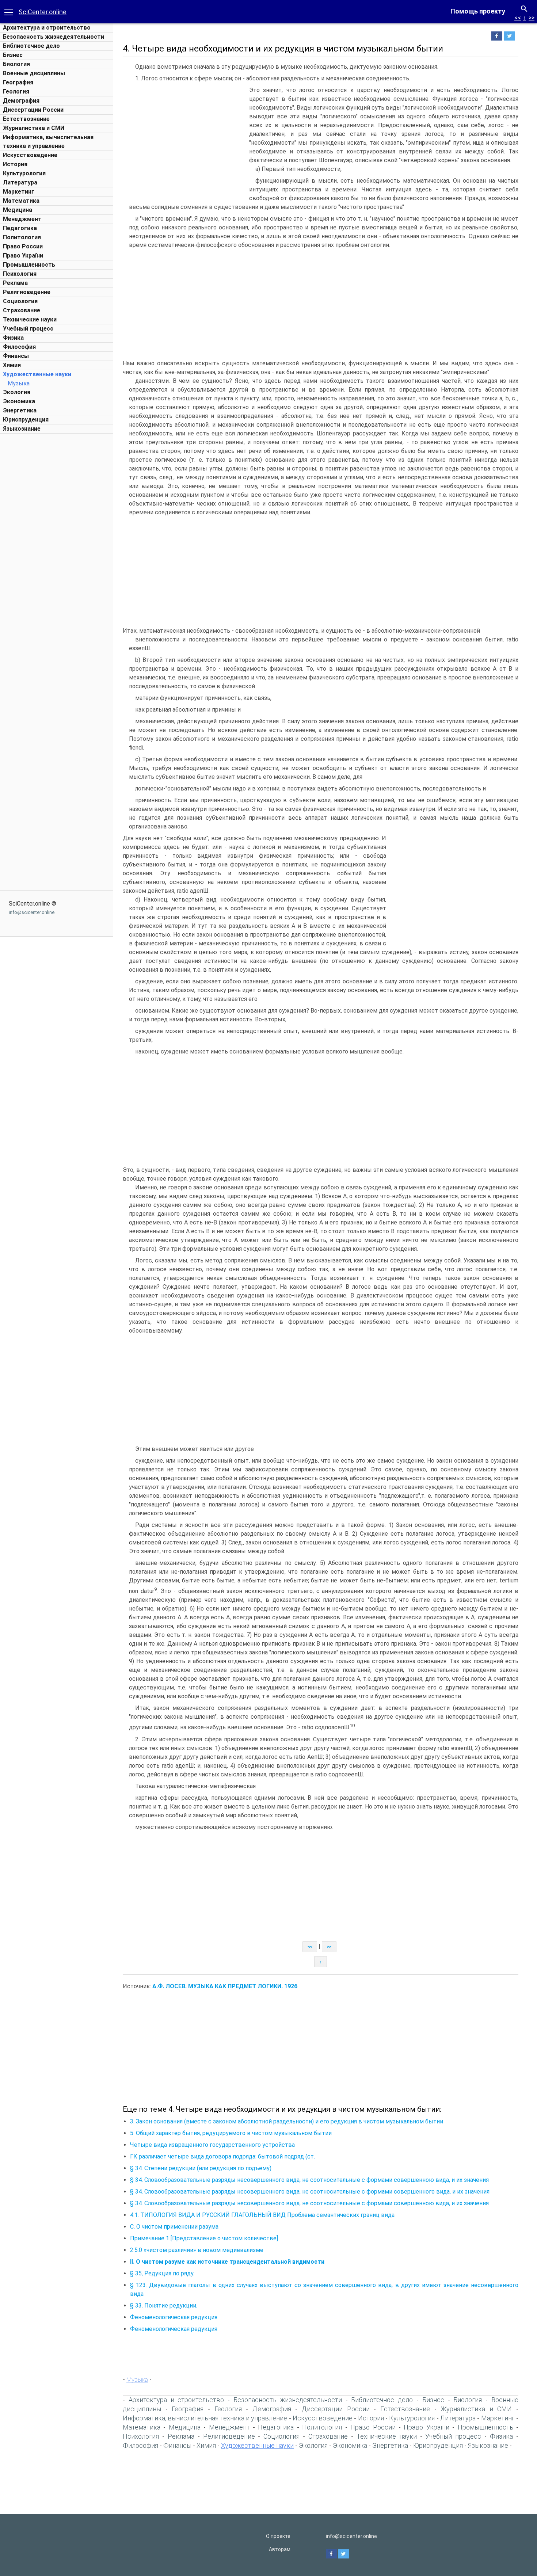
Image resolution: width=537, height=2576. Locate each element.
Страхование (22, 310)
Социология (20, 301)
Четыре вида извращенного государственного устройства (212, 2145)
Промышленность (29, 265)
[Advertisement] (57, 547)
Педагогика (20, 228)
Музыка (19, 383)
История (15, 164)
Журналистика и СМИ (34, 128)
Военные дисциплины (34, 73)
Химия (12, 365)
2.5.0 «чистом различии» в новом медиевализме (197, 2250)
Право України (23, 256)
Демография (21, 101)
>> (532, 18)
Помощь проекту (478, 11)
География (18, 82)
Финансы (16, 356)
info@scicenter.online (32, 912)
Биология (16, 64)
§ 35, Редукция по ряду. (162, 2273)
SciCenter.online (43, 12)
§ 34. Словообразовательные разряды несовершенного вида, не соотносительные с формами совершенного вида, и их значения (310, 2192)
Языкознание (22, 429)
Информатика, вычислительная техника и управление (205, 2418)
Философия (19, 347)
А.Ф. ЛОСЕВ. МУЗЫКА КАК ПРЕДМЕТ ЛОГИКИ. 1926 (225, 1986)
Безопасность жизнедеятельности (54, 37)
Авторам (280, 2549)
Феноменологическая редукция (174, 2317)
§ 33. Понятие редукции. (164, 2306)
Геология (16, 92)
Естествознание (26, 119)
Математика (21, 201)
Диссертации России (33, 110)
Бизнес (13, 55)
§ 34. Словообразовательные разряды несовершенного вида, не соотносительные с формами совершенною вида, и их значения (309, 2180)
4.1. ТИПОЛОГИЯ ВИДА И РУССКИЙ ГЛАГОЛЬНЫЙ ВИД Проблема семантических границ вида (262, 2215)
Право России (23, 246)
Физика (13, 338)
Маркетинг (19, 192)
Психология (20, 274)
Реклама (15, 283)
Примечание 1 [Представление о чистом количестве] (204, 2238)
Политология (22, 237)
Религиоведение (27, 292)
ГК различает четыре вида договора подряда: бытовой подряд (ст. (222, 2156)
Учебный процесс (28, 329)
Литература (20, 182)
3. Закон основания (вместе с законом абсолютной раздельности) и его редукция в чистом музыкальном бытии (287, 2121)
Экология (17, 392)
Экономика (19, 401)
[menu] (9, 12)
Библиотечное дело (31, 46)
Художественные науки (37, 374)
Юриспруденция (26, 420)
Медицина (18, 210)
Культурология (24, 173)
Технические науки (30, 319)
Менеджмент (22, 219)
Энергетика (20, 410)
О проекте (278, 2536)
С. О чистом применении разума (174, 2227)
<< (518, 18)
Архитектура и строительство (47, 28)
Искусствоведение (30, 155)
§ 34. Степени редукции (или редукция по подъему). (201, 2168)
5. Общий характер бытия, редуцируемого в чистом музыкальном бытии (231, 2133)
